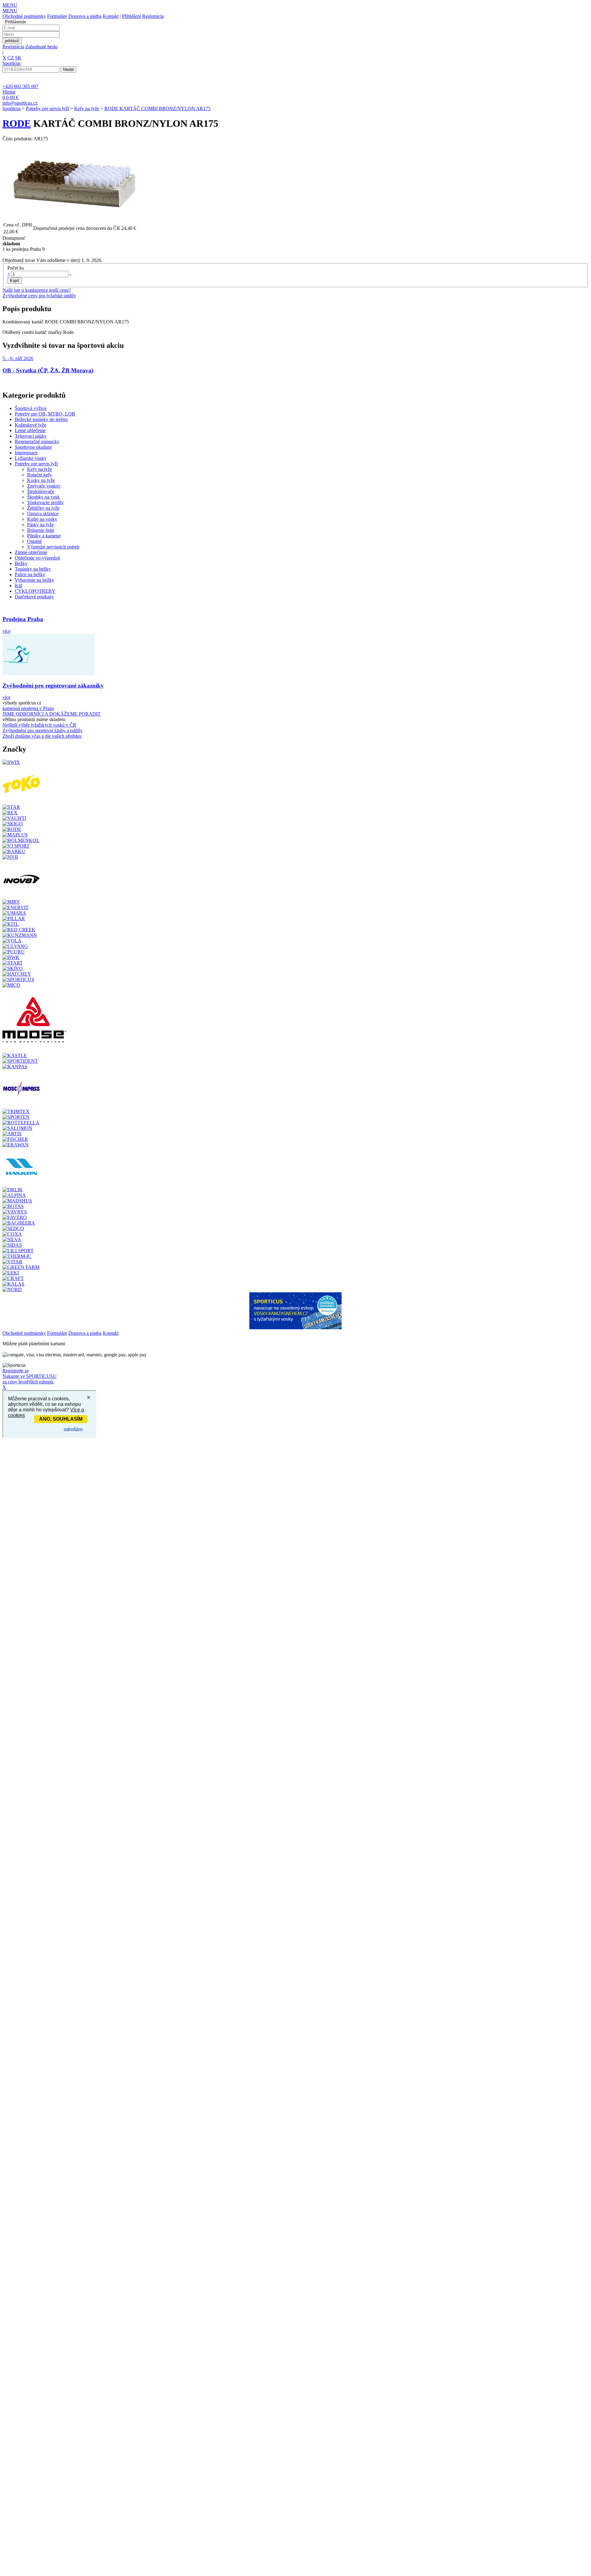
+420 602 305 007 (20, 86)
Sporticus (12, 108)
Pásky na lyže (40, 525)
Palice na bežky (30, 574)
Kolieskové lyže (30, 425)
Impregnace (26, 453)
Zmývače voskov (44, 486)
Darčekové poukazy (34, 597)
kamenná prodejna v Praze (28, 708)
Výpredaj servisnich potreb (53, 547)
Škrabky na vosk (43, 497)
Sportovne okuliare (33, 447)
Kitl (18, 586)
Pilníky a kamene (44, 536)
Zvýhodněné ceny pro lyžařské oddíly (39, 296)
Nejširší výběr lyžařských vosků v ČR (39, 725)
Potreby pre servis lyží (47, 108)
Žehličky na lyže (43, 508)
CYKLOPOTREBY (35, 591)
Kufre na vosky (42, 519)
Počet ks (16, 268)
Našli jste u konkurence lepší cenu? (37, 290)
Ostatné (34, 541)
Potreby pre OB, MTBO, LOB (45, 414)
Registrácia (153, 16)
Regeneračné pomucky (37, 441)
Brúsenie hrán (41, 530)
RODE (17, 123)
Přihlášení (131, 16)
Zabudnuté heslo (41, 47)
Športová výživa (31, 408)
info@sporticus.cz (20, 103)
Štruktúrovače (41, 491)
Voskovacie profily (45, 502)
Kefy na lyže (87, 108)
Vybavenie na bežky (34, 580)
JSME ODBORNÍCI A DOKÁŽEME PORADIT (52, 714)
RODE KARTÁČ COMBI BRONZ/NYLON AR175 (157, 108)
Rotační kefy (40, 475)
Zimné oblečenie (31, 552)
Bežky (21, 563)
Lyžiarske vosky (31, 458)
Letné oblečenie (30, 430)
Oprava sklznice (43, 514)
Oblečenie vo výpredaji (37, 558)
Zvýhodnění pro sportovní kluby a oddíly (42, 730)
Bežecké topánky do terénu (41, 419)
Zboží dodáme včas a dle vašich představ (42, 736)
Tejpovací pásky (31, 436)
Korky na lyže (41, 480)
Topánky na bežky (33, 569)
